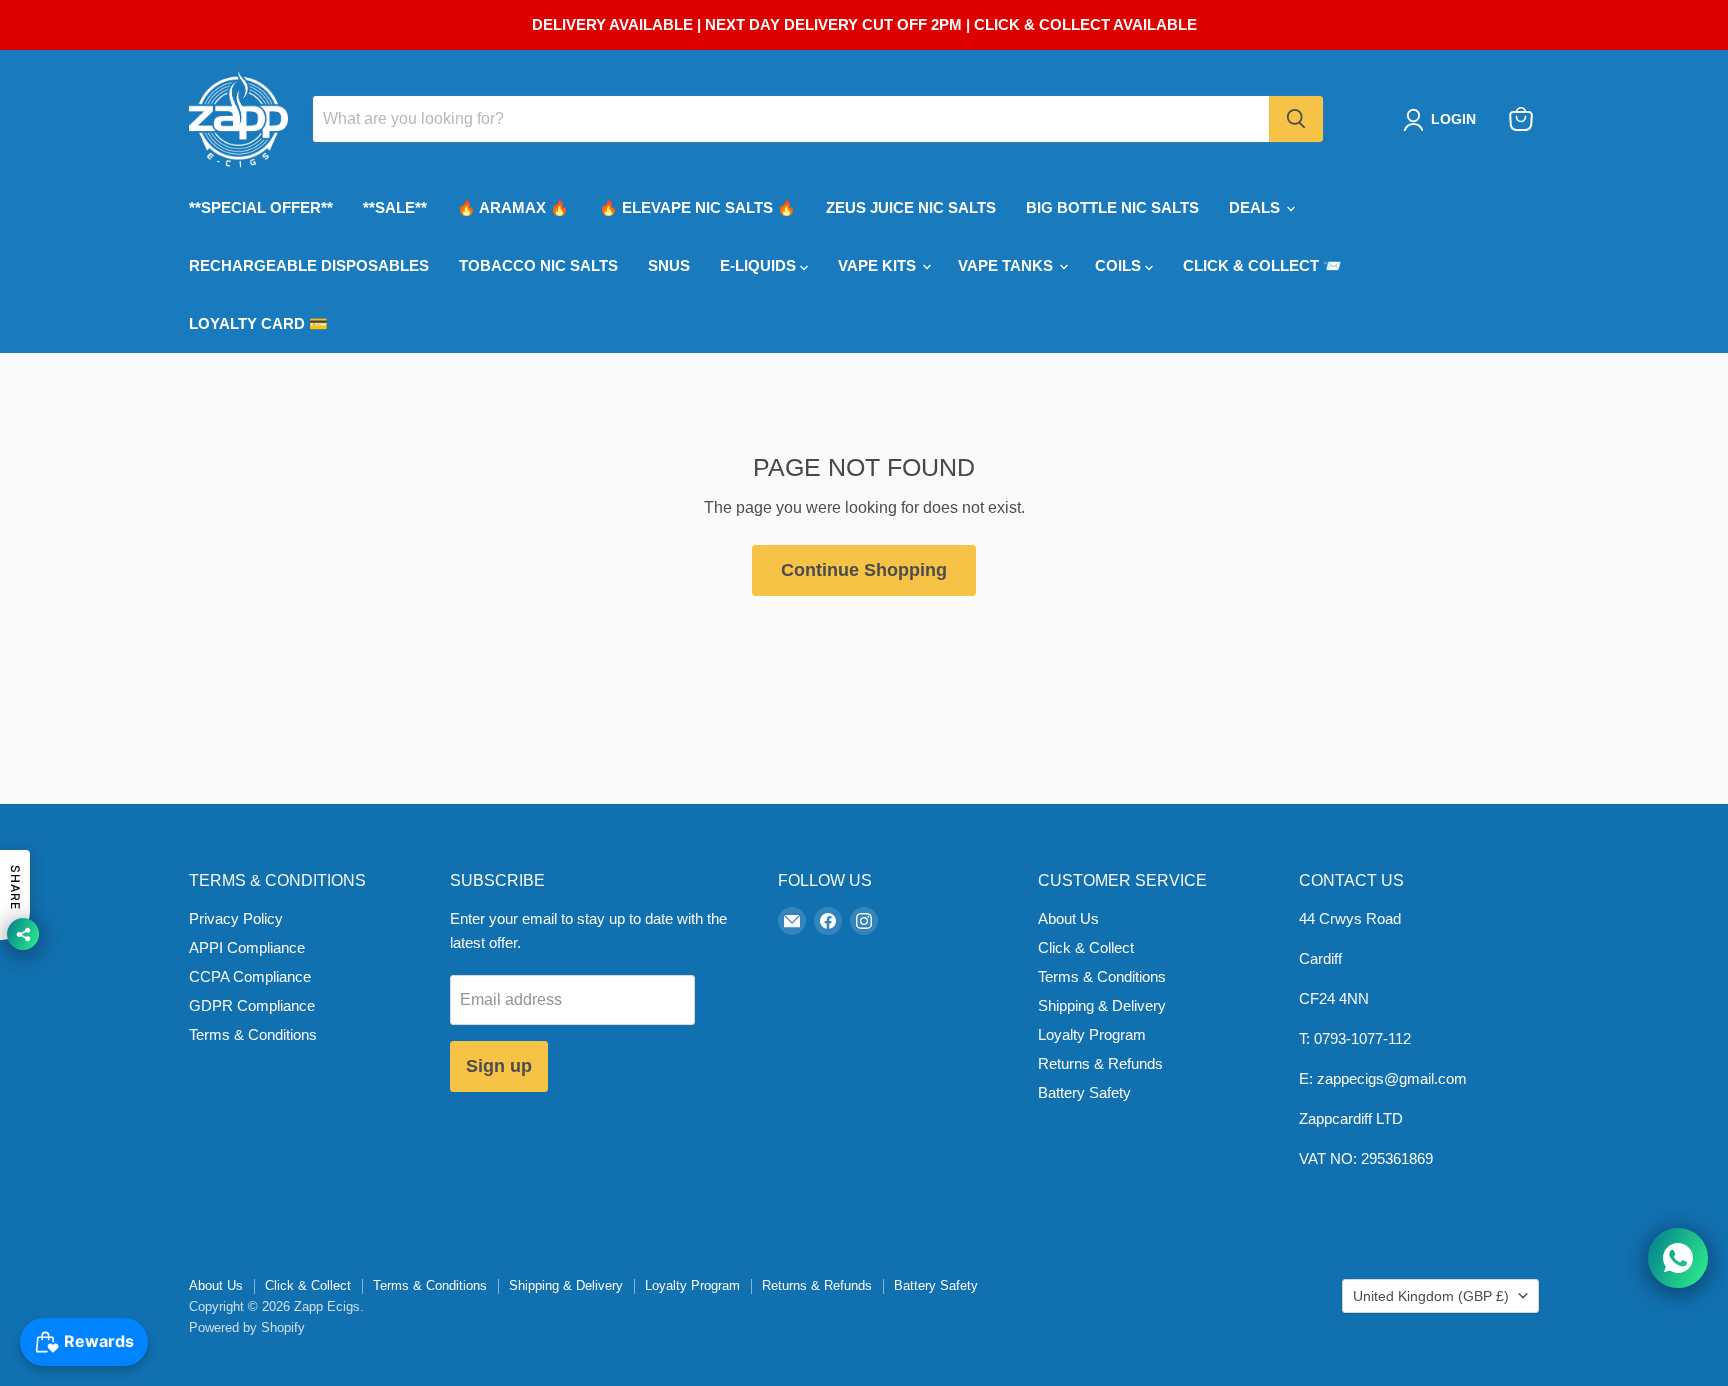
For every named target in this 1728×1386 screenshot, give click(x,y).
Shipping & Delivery (1102, 1005)
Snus (669, 265)
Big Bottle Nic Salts (1112, 207)
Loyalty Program (1092, 1034)
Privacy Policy (236, 918)
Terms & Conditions (253, 1034)
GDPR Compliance (252, 1005)
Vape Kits (879, 265)
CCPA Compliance (250, 976)
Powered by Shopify (247, 1327)
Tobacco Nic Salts (538, 265)
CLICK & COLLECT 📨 (1262, 265)
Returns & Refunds (1100, 1063)
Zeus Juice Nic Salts (911, 207)
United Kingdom (1431, 1296)
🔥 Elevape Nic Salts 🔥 (697, 207)
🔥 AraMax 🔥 (513, 207)
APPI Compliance (247, 947)
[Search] (1296, 119)
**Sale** (395, 207)
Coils (1120, 265)
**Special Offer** (261, 207)
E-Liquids (760, 265)
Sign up (499, 1066)
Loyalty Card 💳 (258, 323)
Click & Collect (1086, 947)
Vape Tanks (1007, 265)
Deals (1256, 207)
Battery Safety (1084, 1092)
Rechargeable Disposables (309, 265)
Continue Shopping (864, 570)
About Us (1068, 918)
